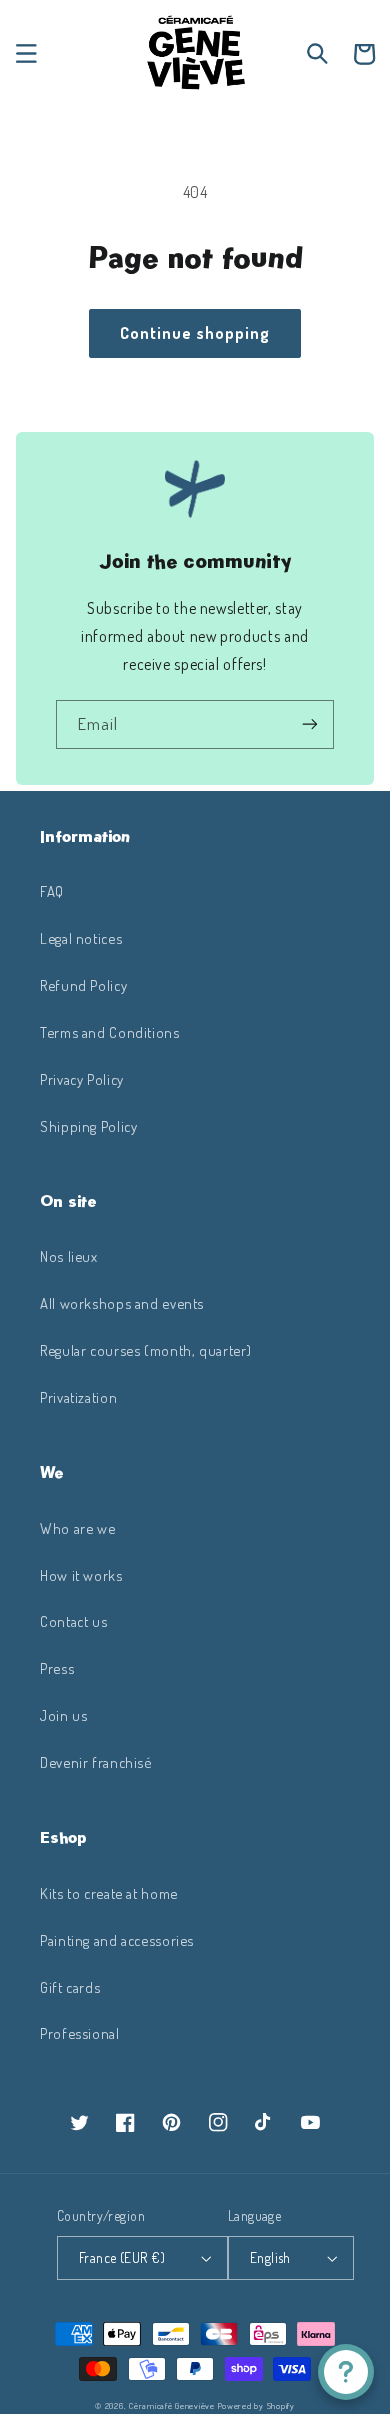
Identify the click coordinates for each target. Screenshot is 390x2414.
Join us (63, 1715)
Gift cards (70, 1987)
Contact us (73, 1621)
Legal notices (81, 938)
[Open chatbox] (346, 2372)
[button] (26, 54)
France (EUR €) (122, 2257)
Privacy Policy (82, 1079)
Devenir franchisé (96, 1762)
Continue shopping (195, 333)
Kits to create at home (109, 1893)
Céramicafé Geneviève (172, 2405)
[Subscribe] (310, 724)
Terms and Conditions (110, 1032)
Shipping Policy (88, 1126)
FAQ (52, 891)
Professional (80, 2033)
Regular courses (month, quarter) (145, 1350)
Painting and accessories (117, 1940)
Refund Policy (83, 985)
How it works (81, 1575)
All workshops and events (122, 1303)
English (270, 2257)
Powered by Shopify (256, 2405)
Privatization (78, 1397)
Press (57, 1668)
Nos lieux (69, 1256)
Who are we (77, 1528)
